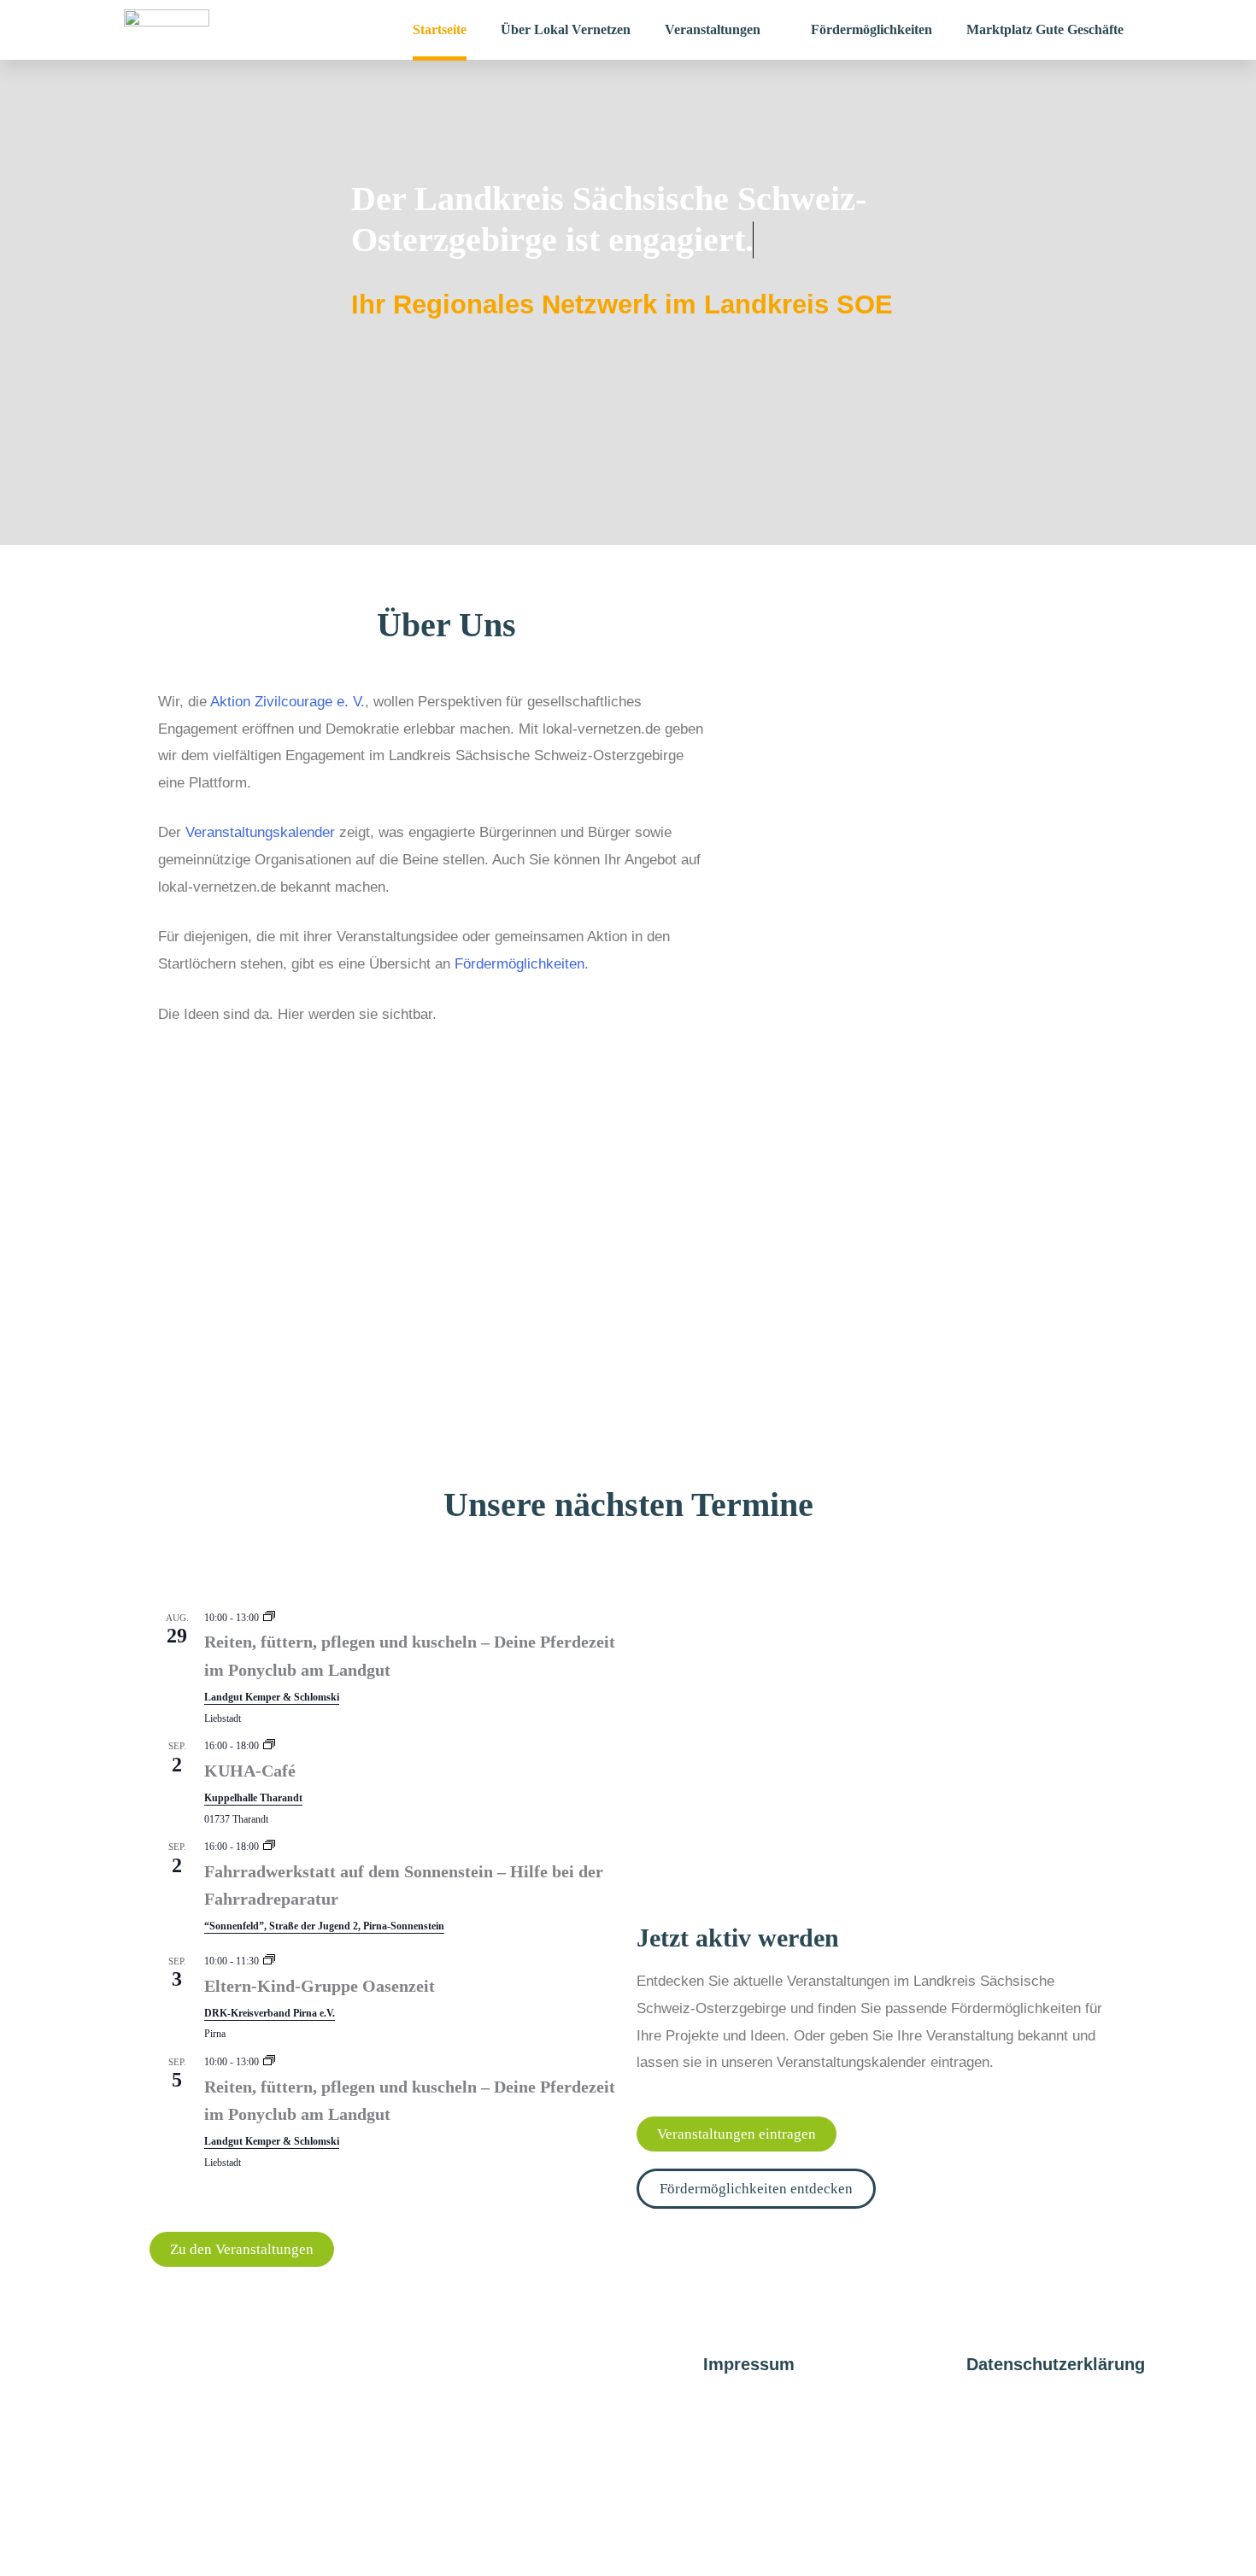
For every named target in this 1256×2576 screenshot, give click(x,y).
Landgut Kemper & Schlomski (272, 1697)
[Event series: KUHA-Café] (269, 1746)
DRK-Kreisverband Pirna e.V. (270, 2013)
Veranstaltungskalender (260, 832)
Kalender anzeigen (194, 2187)
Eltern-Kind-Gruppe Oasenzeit (320, 1986)
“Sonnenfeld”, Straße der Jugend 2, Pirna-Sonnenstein (324, 1926)
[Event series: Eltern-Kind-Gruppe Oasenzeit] (269, 1961)
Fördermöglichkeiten (519, 964)
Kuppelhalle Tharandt (253, 1798)
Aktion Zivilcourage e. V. (288, 702)
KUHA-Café (250, 1771)
